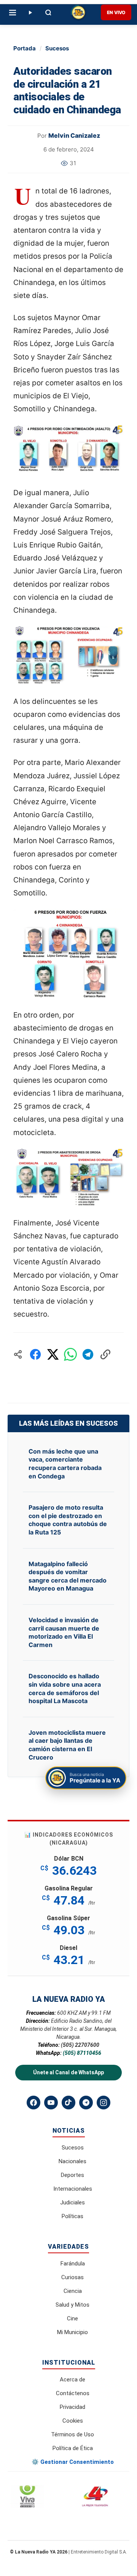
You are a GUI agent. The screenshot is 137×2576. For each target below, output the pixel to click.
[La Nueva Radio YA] (78, 13)
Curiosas (72, 2277)
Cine (72, 2318)
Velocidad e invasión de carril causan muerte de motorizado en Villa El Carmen (64, 1632)
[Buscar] (48, 13)
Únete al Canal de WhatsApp (68, 2072)
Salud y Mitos (72, 2305)
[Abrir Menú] (13, 13)
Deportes (72, 2175)
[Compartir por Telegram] (88, 1354)
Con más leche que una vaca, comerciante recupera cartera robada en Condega (65, 1464)
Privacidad (72, 2407)
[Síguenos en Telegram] (86, 2103)
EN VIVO (116, 12)
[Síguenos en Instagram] (104, 2103)
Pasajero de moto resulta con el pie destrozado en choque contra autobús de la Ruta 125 (68, 1520)
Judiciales (72, 2202)
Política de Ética (73, 2448)
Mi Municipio (72, 2332)
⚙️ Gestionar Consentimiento (73, 2462)
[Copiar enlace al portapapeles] (105, 1354)
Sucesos (57, 48)
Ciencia (73, 2291)
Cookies (73, 2421)
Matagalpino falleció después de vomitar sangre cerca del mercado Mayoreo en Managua (68, 1576)
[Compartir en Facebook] (35, 1354)
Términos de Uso (72, 2434)
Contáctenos (73, 2393)
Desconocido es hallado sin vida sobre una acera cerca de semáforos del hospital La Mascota (65, 1688)
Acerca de (72, 2380)
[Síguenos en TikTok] (68, 2103)
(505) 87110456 (82, 2053)
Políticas (72, 2216)
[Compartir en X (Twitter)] (53, 1354)
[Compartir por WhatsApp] (70, 1354)
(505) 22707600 (80, 2045)
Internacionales (73, 2189)
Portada (25, 48)
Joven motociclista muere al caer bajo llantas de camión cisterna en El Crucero (67, 1745)
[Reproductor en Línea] (30, 13)
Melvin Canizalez (74, 135)
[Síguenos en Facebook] (33, 2103)
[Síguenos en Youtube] (51, 2103)
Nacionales (72, 2161)
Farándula (73, 2264)
